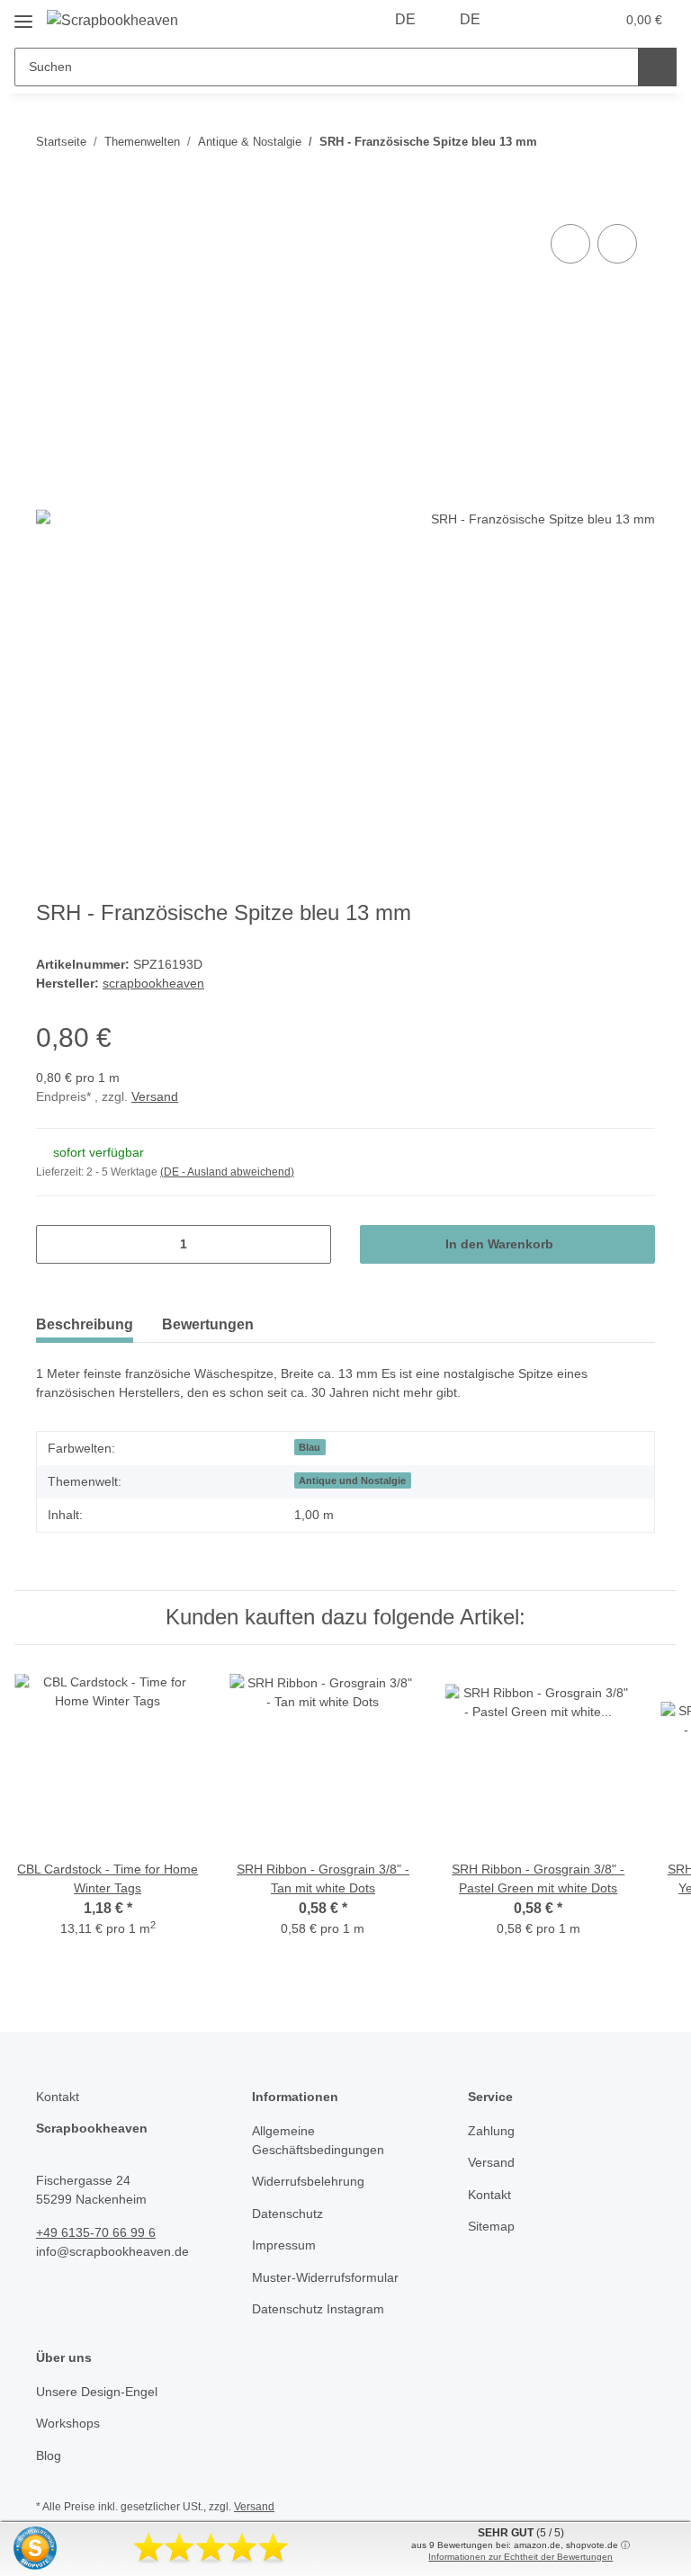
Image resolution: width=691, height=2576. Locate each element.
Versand (155, 1096)
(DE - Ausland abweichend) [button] (227, 1172)
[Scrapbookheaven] (112, 21)
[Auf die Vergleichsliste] (570, 244)
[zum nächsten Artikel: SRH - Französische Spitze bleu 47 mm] (636, 142)
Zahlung (491, 2131)
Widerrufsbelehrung (308, 2181)
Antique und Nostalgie (352, 1480)
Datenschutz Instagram (318, 2309)
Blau (310, 1447)
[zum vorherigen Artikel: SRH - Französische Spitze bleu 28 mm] (597, 142)
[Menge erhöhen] (311, 1244)
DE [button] (405, 19)
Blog (49, 2455)
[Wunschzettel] (566, 20)
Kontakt (489, 2195)
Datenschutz (287, 2214)
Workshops (68, 2423)
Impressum (284, 2245)
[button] (530, 20)
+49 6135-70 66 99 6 (96, 2232)
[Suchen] (657, 67)
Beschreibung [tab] (85, 1324)
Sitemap (491, 2226)
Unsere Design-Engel (97, 2392)
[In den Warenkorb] (50, 200)
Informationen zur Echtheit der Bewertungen (520, 2557)
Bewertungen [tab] (208, 1324)
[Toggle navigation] (23, 15)
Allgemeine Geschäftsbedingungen (318, 2140)
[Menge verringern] (56, 1244)
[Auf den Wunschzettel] (617, 244)
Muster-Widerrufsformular (325, 2277)
